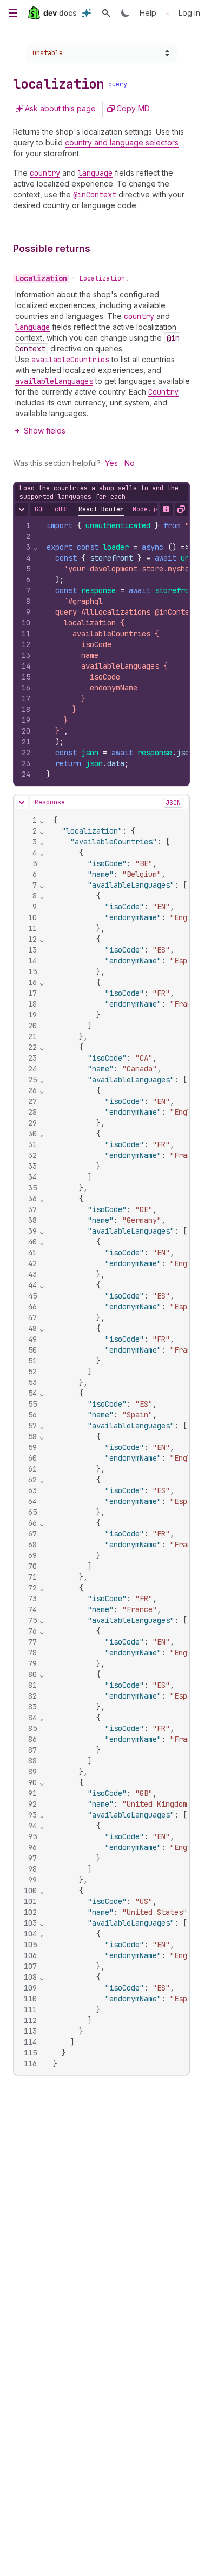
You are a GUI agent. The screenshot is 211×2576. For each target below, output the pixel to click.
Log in (189, 13)
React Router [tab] (101, 509)
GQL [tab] (40, 509)
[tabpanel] (101, 650)
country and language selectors (122, 142)
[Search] (106, 13)
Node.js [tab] (146, 509)
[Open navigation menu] (13, 13)
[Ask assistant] (87, 13)
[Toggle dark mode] (126, 13)
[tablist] (97, 509)
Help (148, 13)
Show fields (45, 431)
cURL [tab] (62, 509)
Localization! (104, 278)
